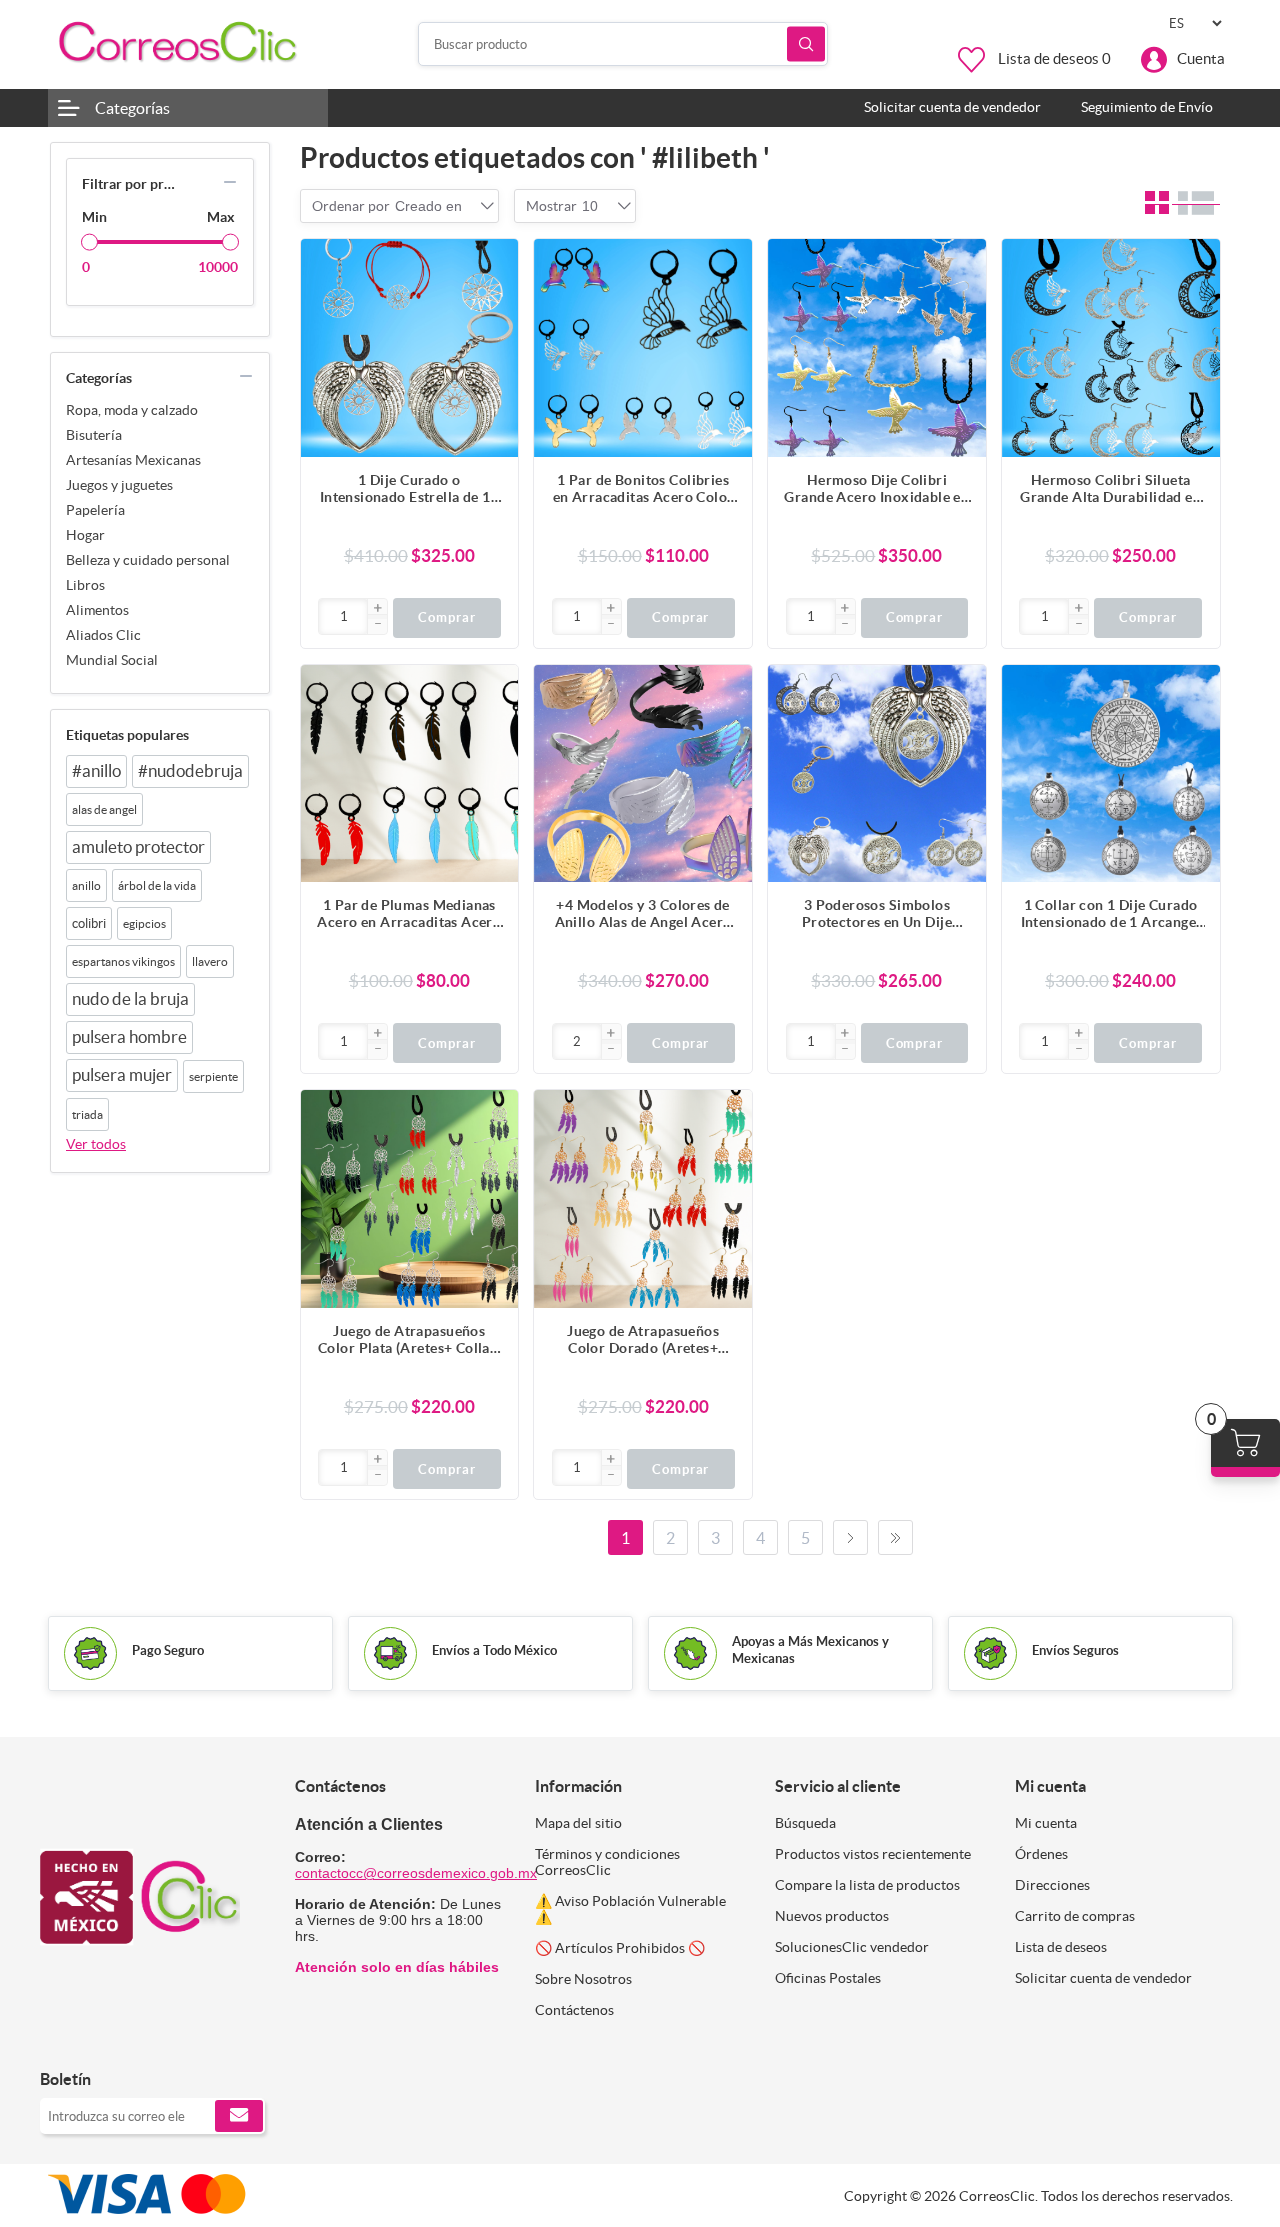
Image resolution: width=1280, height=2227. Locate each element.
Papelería (95, 510)
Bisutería (94, 435)
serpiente (213, 1076)
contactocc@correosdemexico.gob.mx (416, 1873)
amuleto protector (138, 847)
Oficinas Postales (828, 1978)
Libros (85, 585)
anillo (86, 885)
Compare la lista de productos (867, 1885)
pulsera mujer (122, 1075)
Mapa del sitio (578, 1823)
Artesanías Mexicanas (133, 460)
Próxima (850, 1537)
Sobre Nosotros (583, 1979)
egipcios (144, 923)
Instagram (107, 2037)
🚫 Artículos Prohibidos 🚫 (620, 1948)
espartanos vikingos (123, 961)
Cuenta (1201, 58)
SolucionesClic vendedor (852, 1947)
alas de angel (104, 809)
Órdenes (1041, 1854)
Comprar (447, 617)
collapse (230, 182)
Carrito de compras (1075, 1916)
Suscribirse (239, 2116)
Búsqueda (806, 44)
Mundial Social (112, 660)
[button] (377, 609)
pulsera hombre (129, 1037)
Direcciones (1052, 1885)
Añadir (493, 264)
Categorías (132, 108)
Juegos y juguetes (119, 485)
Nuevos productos (832, 1916)
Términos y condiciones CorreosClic (607, 1862)
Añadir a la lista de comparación (493, 304)
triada (87, 1114)
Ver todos (96, 1144)
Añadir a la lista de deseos (493, 344)
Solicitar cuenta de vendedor (1103, 1978)
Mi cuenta (1046, 1823)
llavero (210, 961)
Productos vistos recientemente (873, 1854)
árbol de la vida (157, 885)
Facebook (62, 2037)
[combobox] (428, 206)
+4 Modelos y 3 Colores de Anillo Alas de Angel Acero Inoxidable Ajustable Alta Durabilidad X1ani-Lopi (643, 914)
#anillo (96, 771)
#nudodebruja (190, 771)
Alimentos (97, 610)
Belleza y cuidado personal (148, 560)
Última (895, 1537)
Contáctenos (574, 2010)
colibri (89, 923)
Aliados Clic (103, 635)
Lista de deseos (1061, 1947)
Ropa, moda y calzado (132, 410)
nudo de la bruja (130, 999)
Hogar (85, 535)
